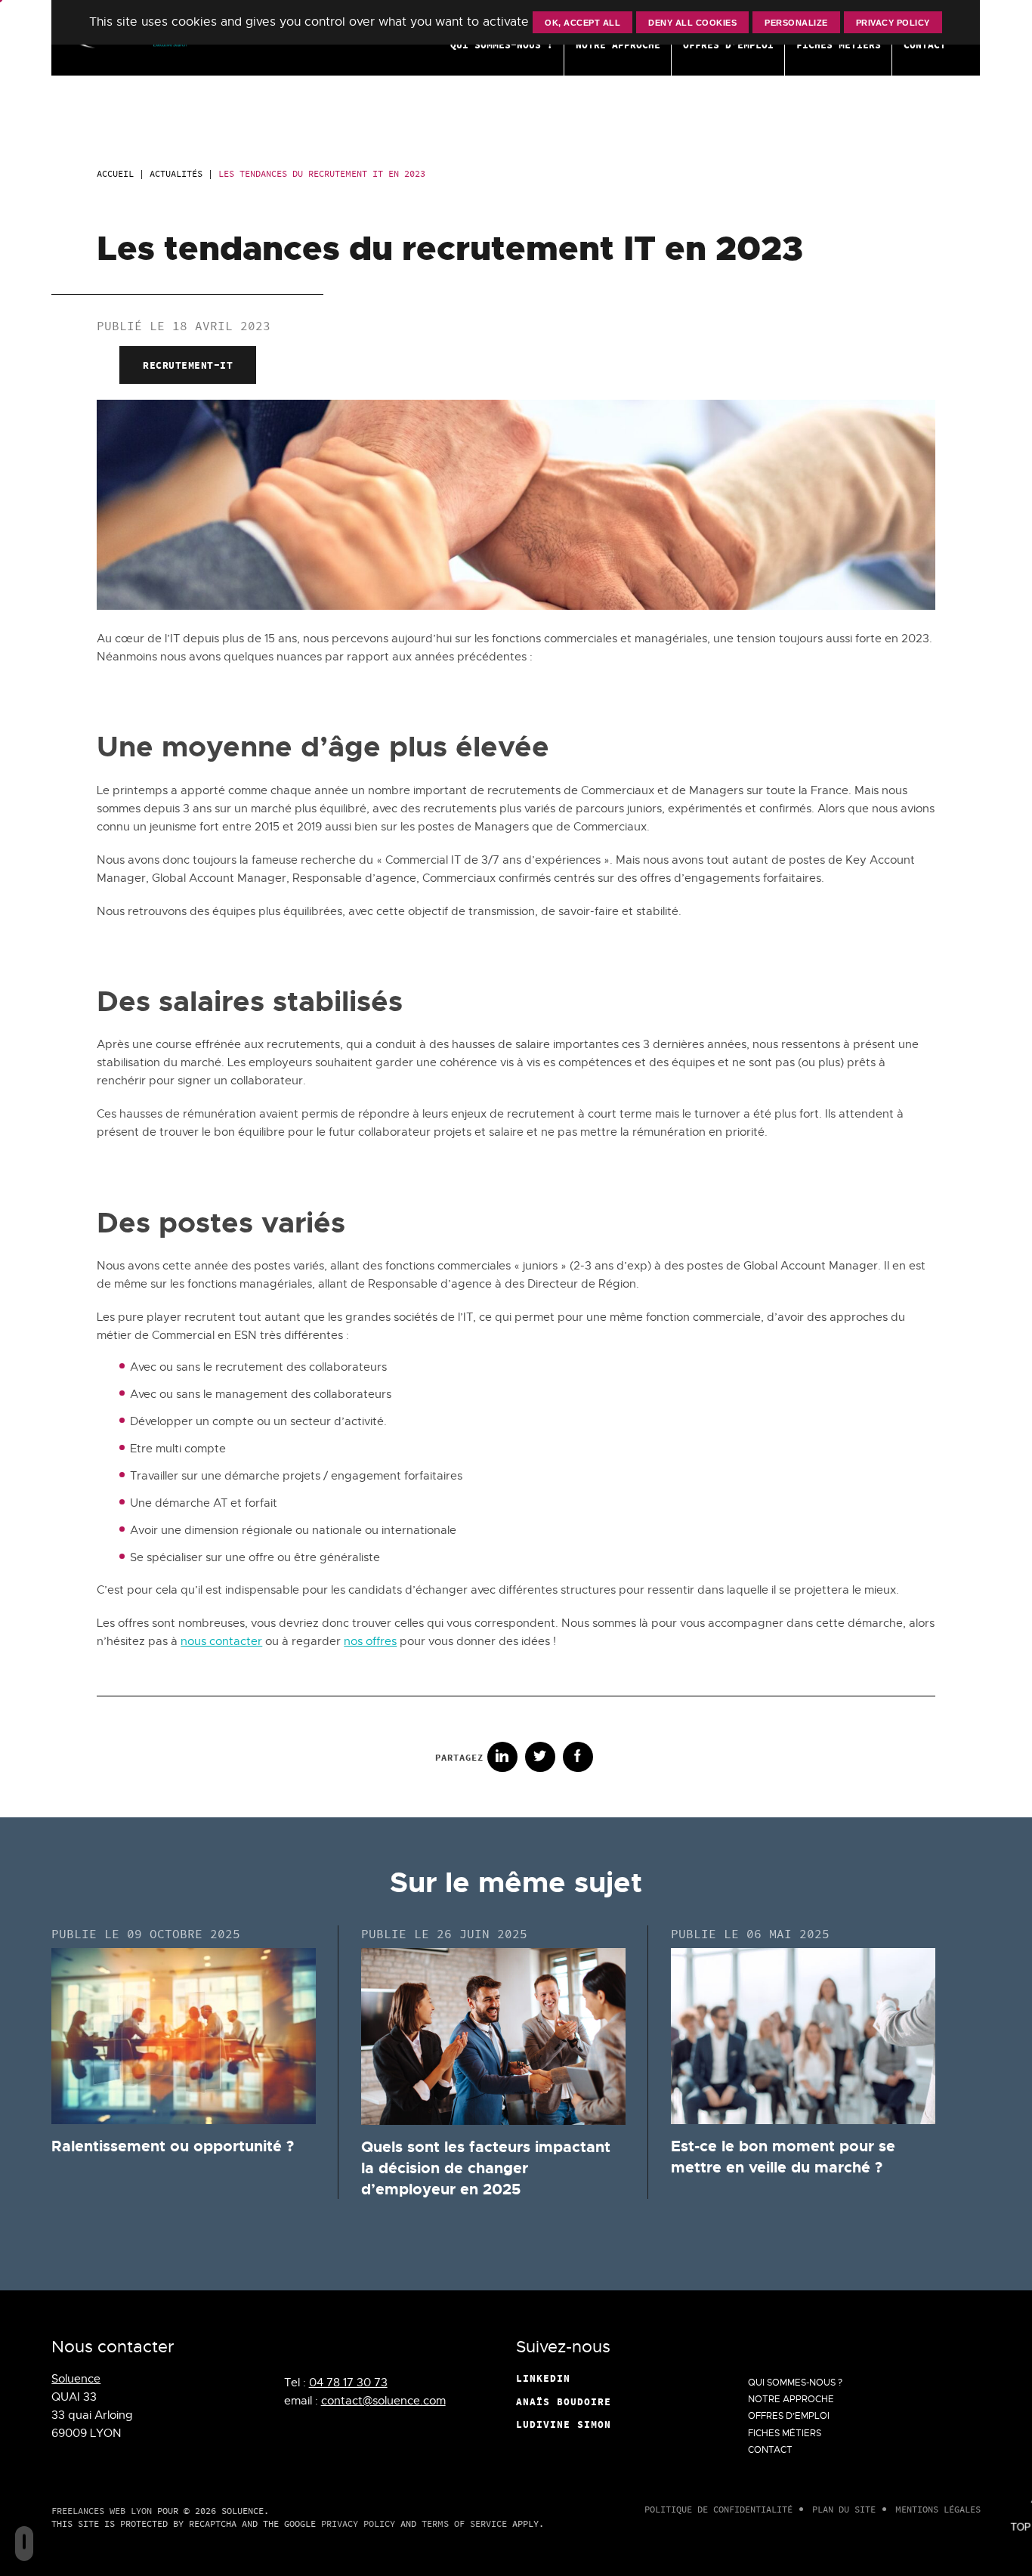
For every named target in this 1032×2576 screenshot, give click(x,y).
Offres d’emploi (789, 2416)
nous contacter (221, 1641)
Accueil (115, 173)
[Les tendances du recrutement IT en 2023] (516, 606)
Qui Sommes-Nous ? (795, 2383)
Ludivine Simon (564, 2424)
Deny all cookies (693, 23)
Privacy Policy (358, 2523)
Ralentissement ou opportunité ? (173, 2146)
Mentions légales (938, 2509)
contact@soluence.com (383, 2401)
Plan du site (844, 2509)
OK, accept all (583, 23)
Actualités (176, 173)
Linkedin (543, 2378)
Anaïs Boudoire (564, 2401)
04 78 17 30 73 (348, 2383)
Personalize (797, 23)
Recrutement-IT (188, 365)
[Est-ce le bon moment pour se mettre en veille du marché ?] (803, 2036)
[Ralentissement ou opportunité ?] (184, 2036)
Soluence (76, 2379)
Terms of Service (464, 2523)
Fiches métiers (785, 2433)
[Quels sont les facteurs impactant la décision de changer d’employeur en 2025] (493, 2036)
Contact (770, 2450)
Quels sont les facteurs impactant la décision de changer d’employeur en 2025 (486, 2168)
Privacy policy (893, 23)
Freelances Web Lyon (102, 2511)
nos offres (370, 1641)
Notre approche (791, 2399)
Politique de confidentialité (718, 2509)
